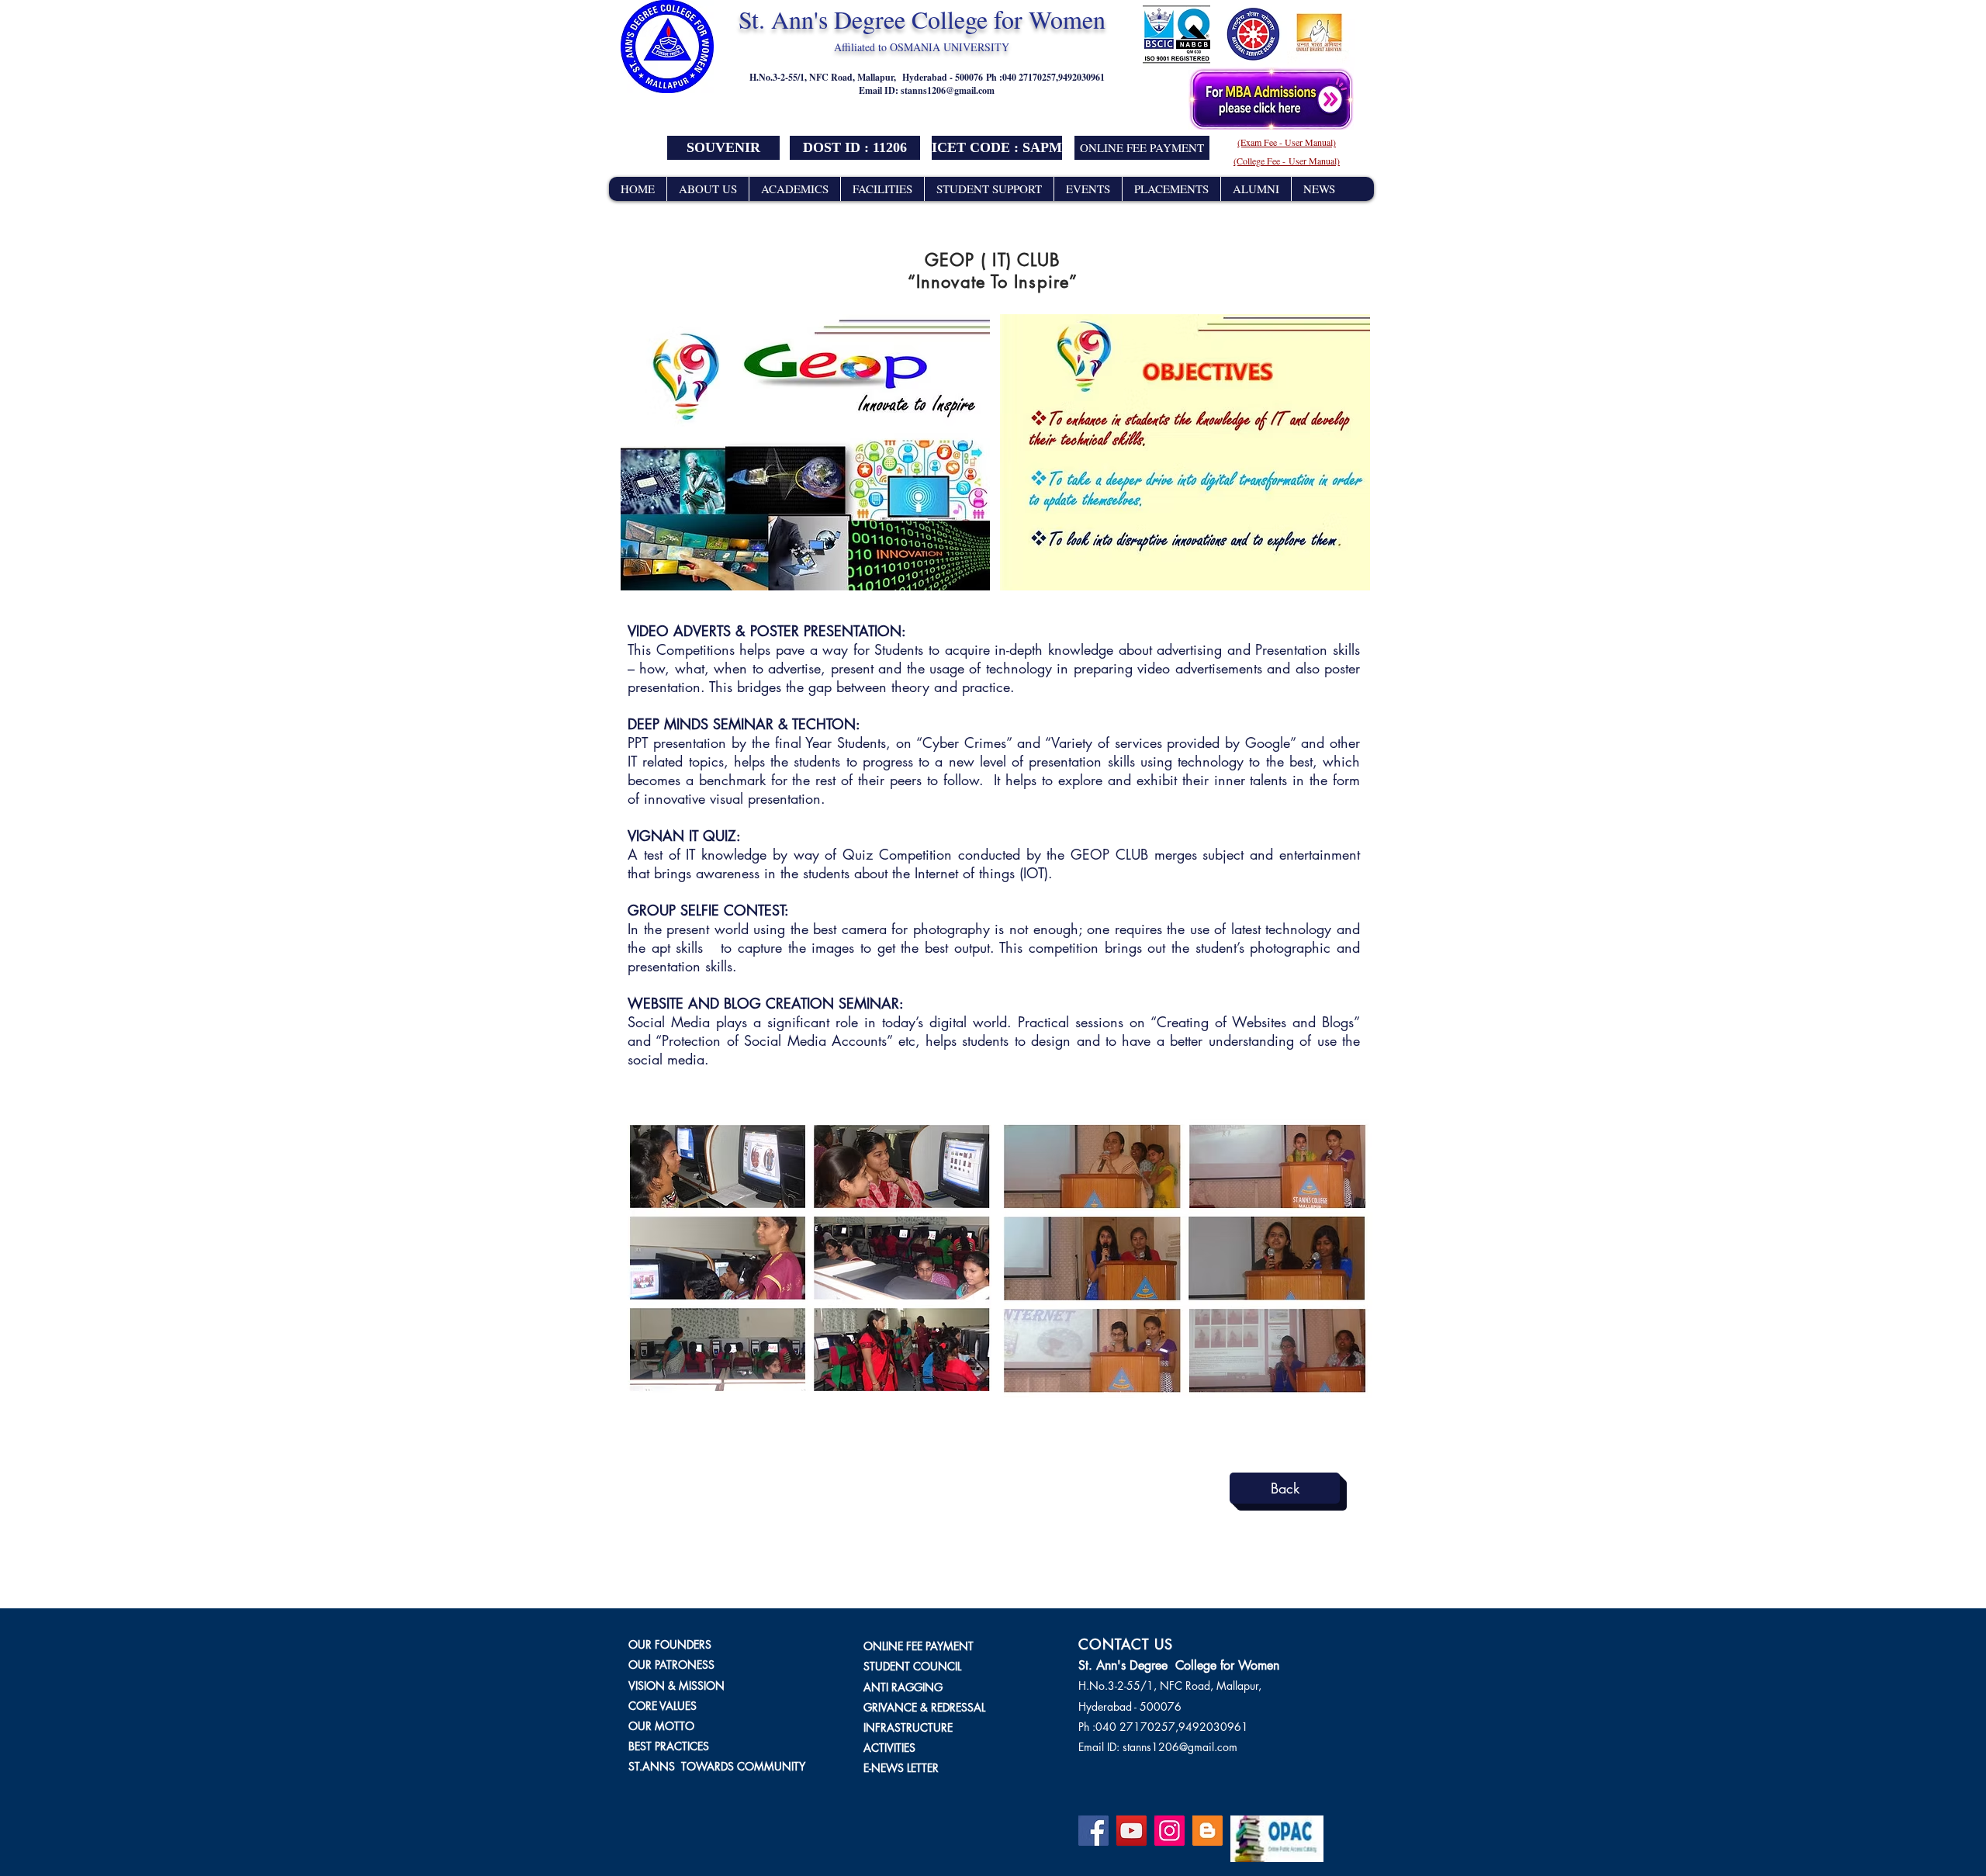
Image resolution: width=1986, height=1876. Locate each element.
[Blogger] (1208, 1831)
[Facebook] (1093, 1831)
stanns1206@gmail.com (948, 90)
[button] (855, 148)
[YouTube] (1131, 1831)
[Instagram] (1169, 1831)
